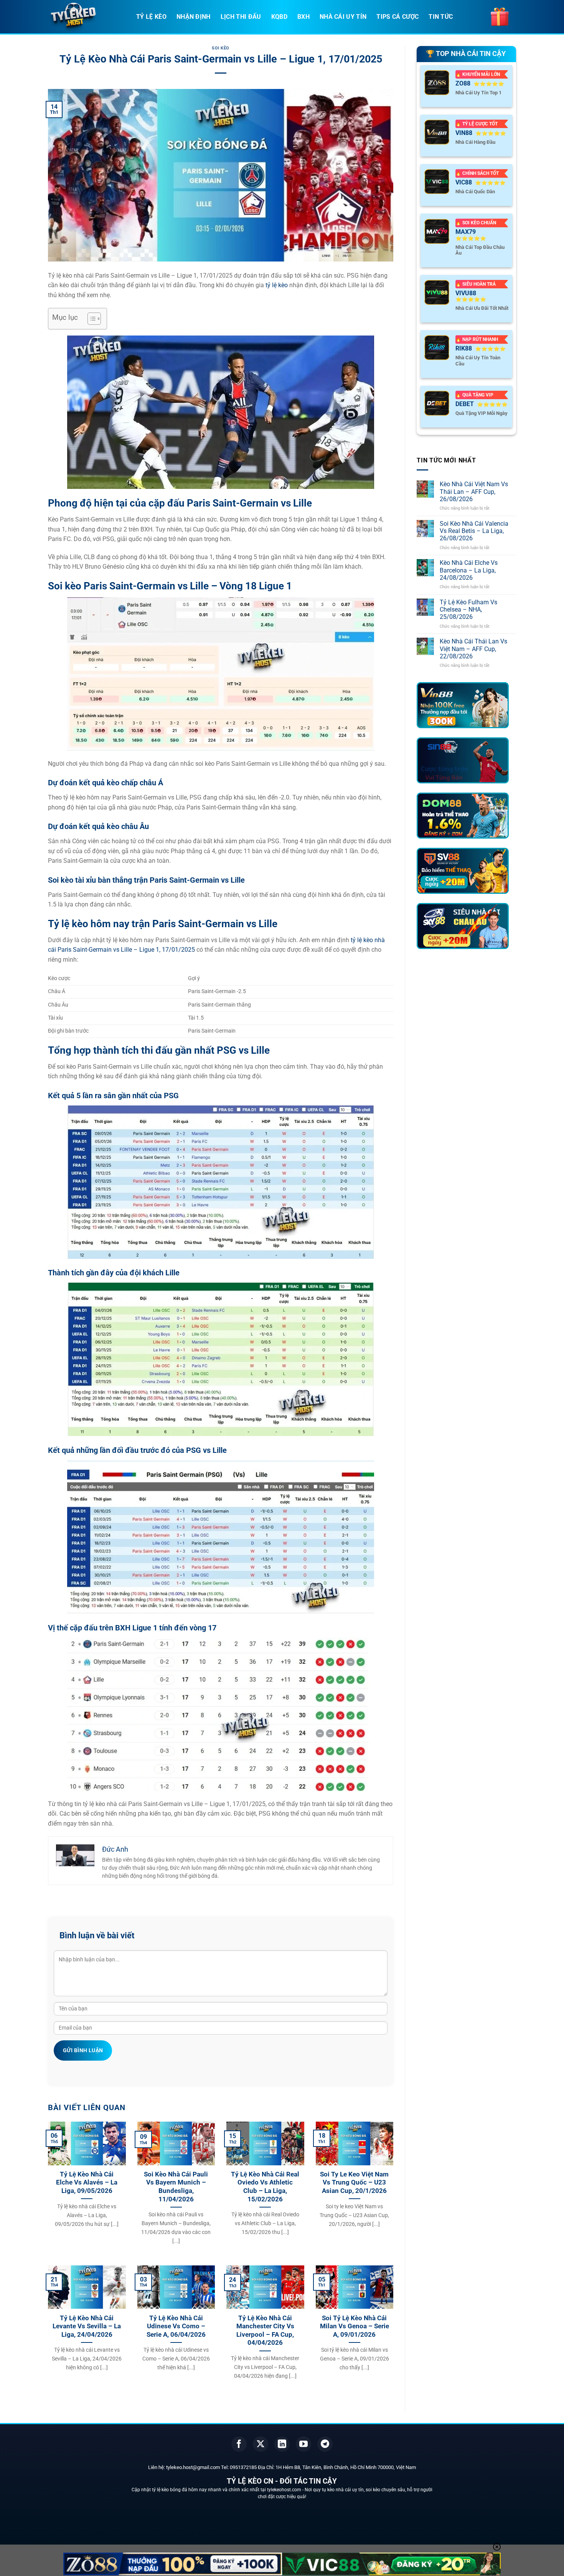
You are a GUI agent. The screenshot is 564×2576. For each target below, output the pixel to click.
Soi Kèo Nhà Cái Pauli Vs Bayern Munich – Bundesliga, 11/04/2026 (176, 2187)
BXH (303, 17)
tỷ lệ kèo (277, 285)
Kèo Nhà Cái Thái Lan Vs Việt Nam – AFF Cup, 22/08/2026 (473, 649)
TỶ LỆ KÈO (151, 17)
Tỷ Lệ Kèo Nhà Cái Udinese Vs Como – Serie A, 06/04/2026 (176, 2326)
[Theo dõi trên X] (261, 2444)
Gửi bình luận (83, 2050)
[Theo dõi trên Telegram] (325, 2444)
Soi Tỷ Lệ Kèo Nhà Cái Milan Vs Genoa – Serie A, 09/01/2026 (355, 2326)
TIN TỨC (441, 17)
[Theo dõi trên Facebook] (239, 2444)
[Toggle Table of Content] (90, 319)
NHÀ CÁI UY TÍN (343, 17)
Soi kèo (221, 48)
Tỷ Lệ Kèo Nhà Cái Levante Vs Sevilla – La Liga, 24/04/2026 (87, 2326)
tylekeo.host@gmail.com (193, 2467)
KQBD (279, 17)
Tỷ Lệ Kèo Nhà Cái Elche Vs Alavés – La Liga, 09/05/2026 (87, 2183)
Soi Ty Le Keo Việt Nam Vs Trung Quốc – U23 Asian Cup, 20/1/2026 (354, 2183)
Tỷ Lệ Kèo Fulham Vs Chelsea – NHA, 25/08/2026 (468, 609)
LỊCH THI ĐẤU (241, 17)
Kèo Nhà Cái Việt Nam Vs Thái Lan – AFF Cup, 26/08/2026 (474, 491)
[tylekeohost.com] (86, 17)
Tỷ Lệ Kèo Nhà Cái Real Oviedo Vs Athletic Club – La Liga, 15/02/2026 (265, 2187)
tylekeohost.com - (286, 2490)
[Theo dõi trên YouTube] (303, 2444)
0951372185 (243, 2467)
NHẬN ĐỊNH (194, 17)
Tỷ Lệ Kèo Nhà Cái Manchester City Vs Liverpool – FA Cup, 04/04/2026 (265, 2331)
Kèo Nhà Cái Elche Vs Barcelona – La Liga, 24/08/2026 (469, 570)
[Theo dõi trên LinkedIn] (282, 2444)
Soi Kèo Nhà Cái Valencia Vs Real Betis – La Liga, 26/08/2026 (474, 531)
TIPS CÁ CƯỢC (397, 17)
